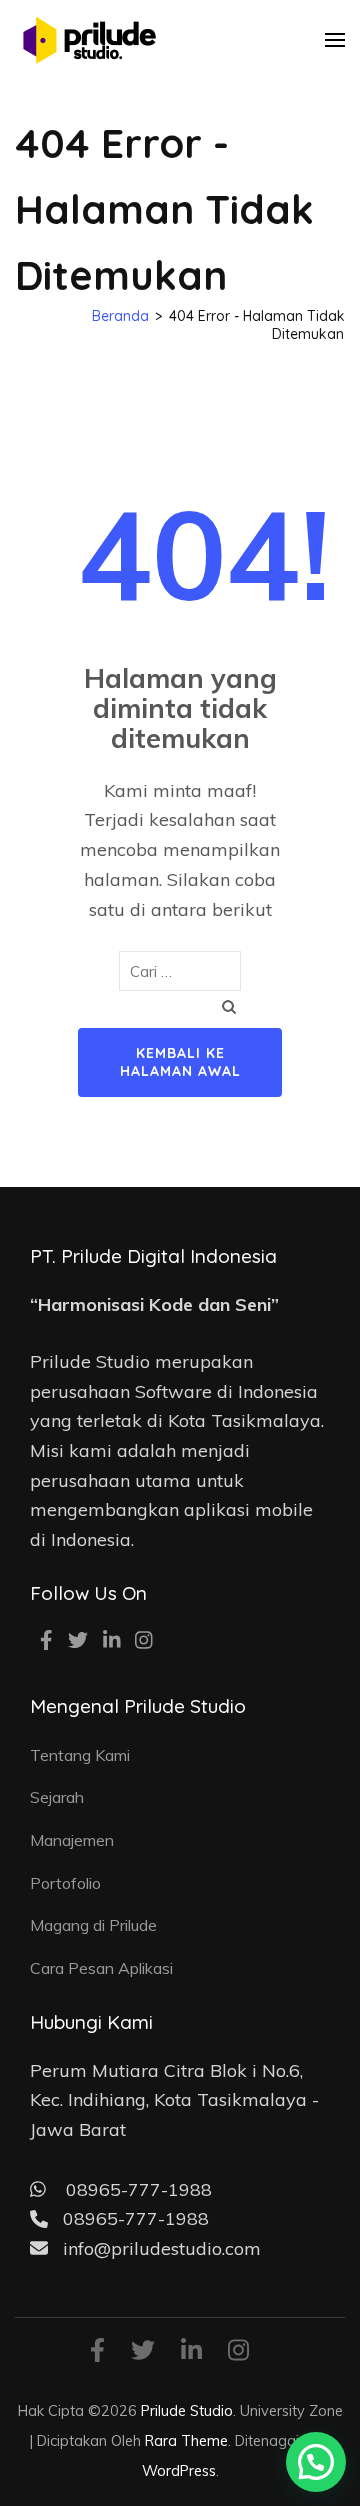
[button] (316, 2462)
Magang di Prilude (93, 1925)
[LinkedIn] (112, 1642)
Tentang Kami (80, 1755)
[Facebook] (46, 1642)
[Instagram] (144, 1642)
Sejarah (57, 1797)
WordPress (179, 2470)
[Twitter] (78, 1642)
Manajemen (72, 1840)
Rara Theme (186, 2440)
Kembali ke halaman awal (180, 1062)
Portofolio (65, 1883)
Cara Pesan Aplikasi (101, 1968)
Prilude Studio (187, 2410)
